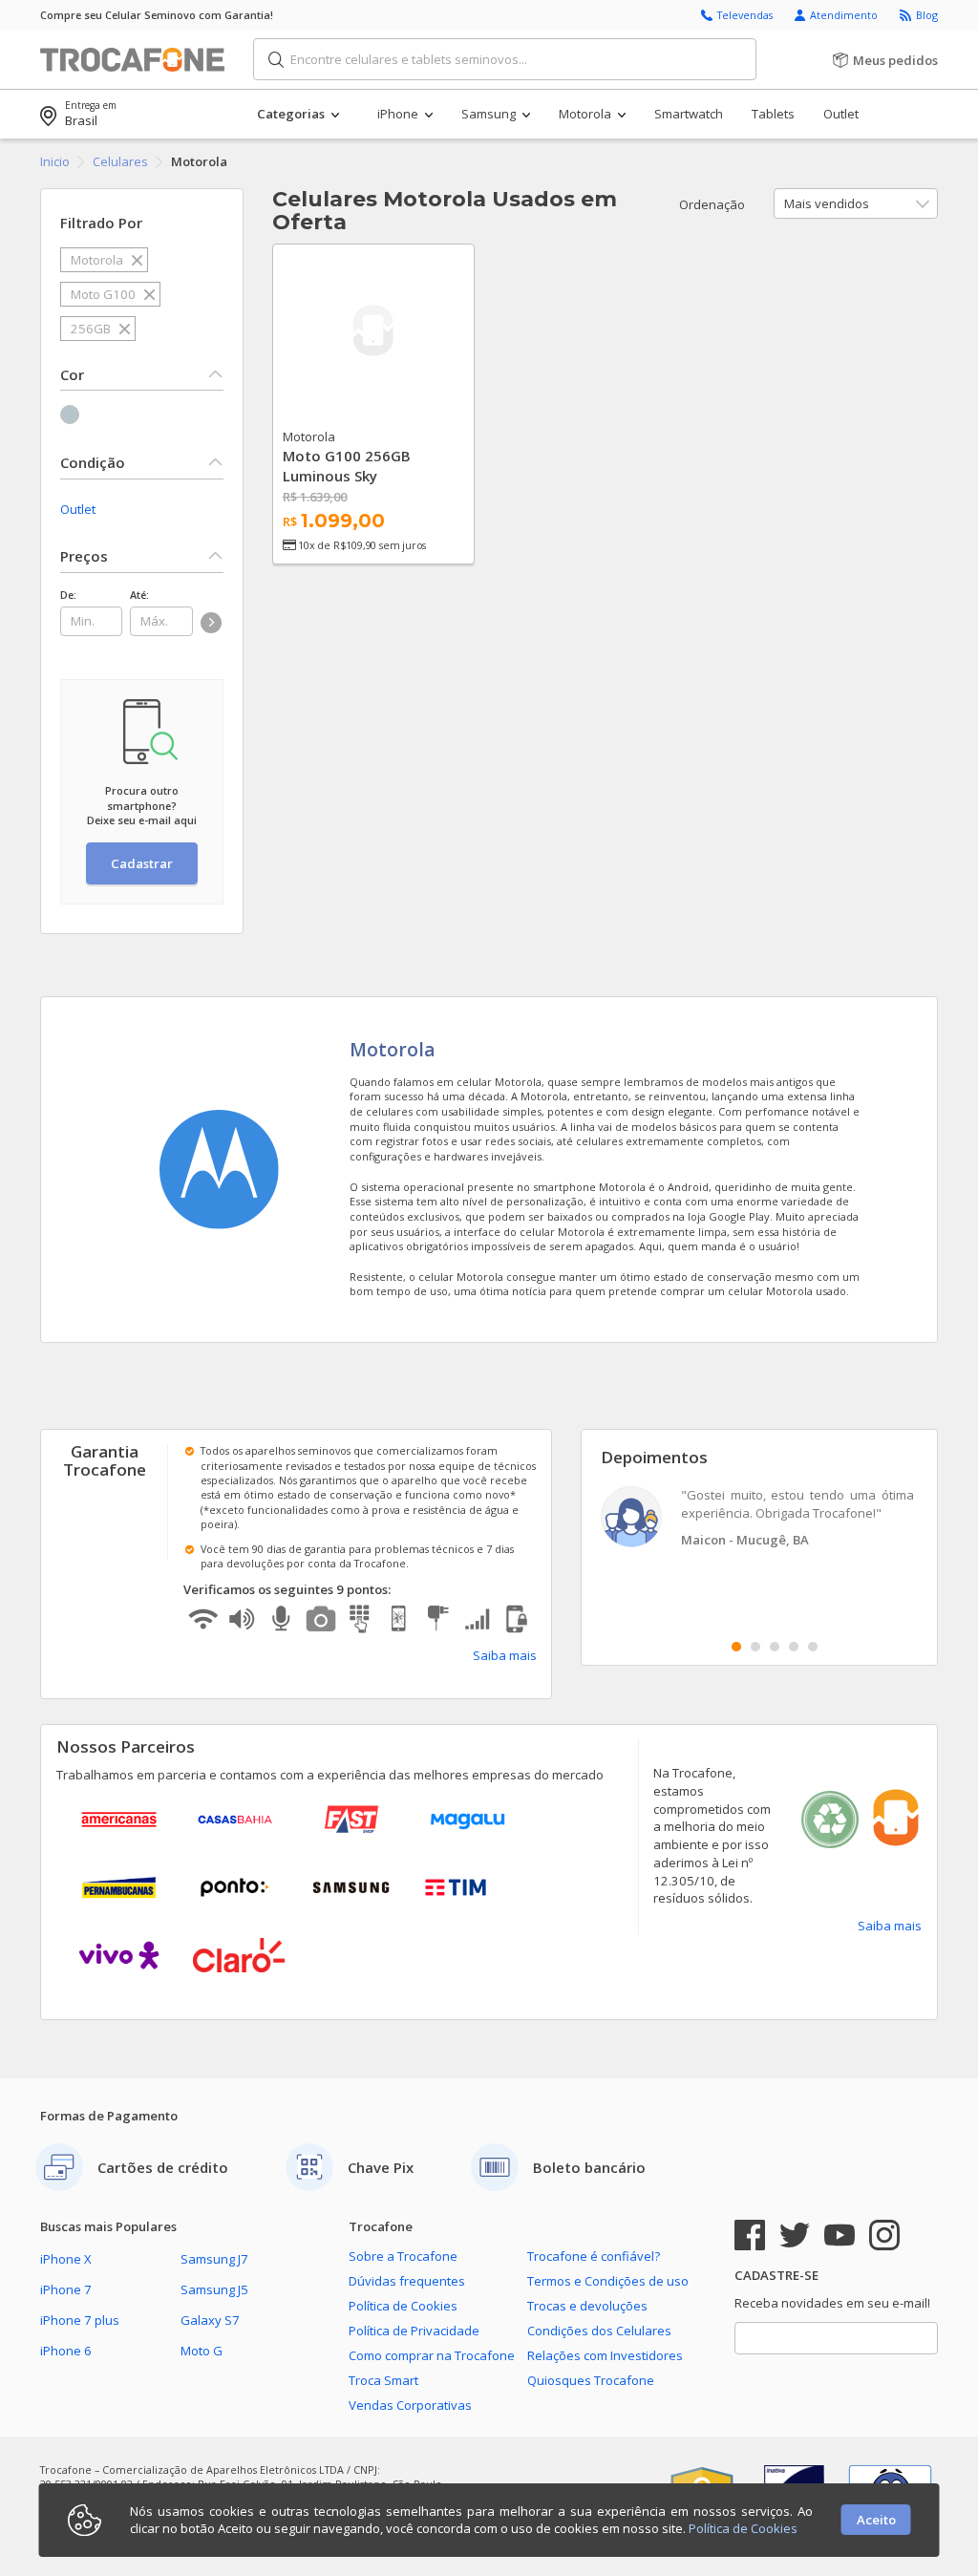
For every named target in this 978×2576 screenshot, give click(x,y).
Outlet (78, 509)
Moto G (202, 2351)
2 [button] (755, 1647)
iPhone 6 (66, 2351)
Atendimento (845, 15)
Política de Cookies (403, 2306)
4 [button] (794, 1647)
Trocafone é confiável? (594, 2256)
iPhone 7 (66, 2289)
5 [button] (813, 1647)
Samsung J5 (214, 2289)
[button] (316, 114)
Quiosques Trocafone (591, 2380)
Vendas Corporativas (410, 2405)
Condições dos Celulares (599, 2331)
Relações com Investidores (605, 2355)
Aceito (876, 2520)
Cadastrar (142, 863)
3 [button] (775, 1647)
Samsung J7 (214, 2259)
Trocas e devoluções (587, 2306)
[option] (760, 1519)
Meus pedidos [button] (894, 60)
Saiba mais (505, 1655)
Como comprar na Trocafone (432, 2355)
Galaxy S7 (210, 2320)
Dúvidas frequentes (407, 2281)
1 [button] (736, 1647)
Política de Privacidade (414, 2331)
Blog (927, 15)
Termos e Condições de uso (608, 2281)
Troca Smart (383, 2380)
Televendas (746, 15)
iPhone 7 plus (80, 2320)
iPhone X (66, 2259)
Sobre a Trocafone (403, 2256)
